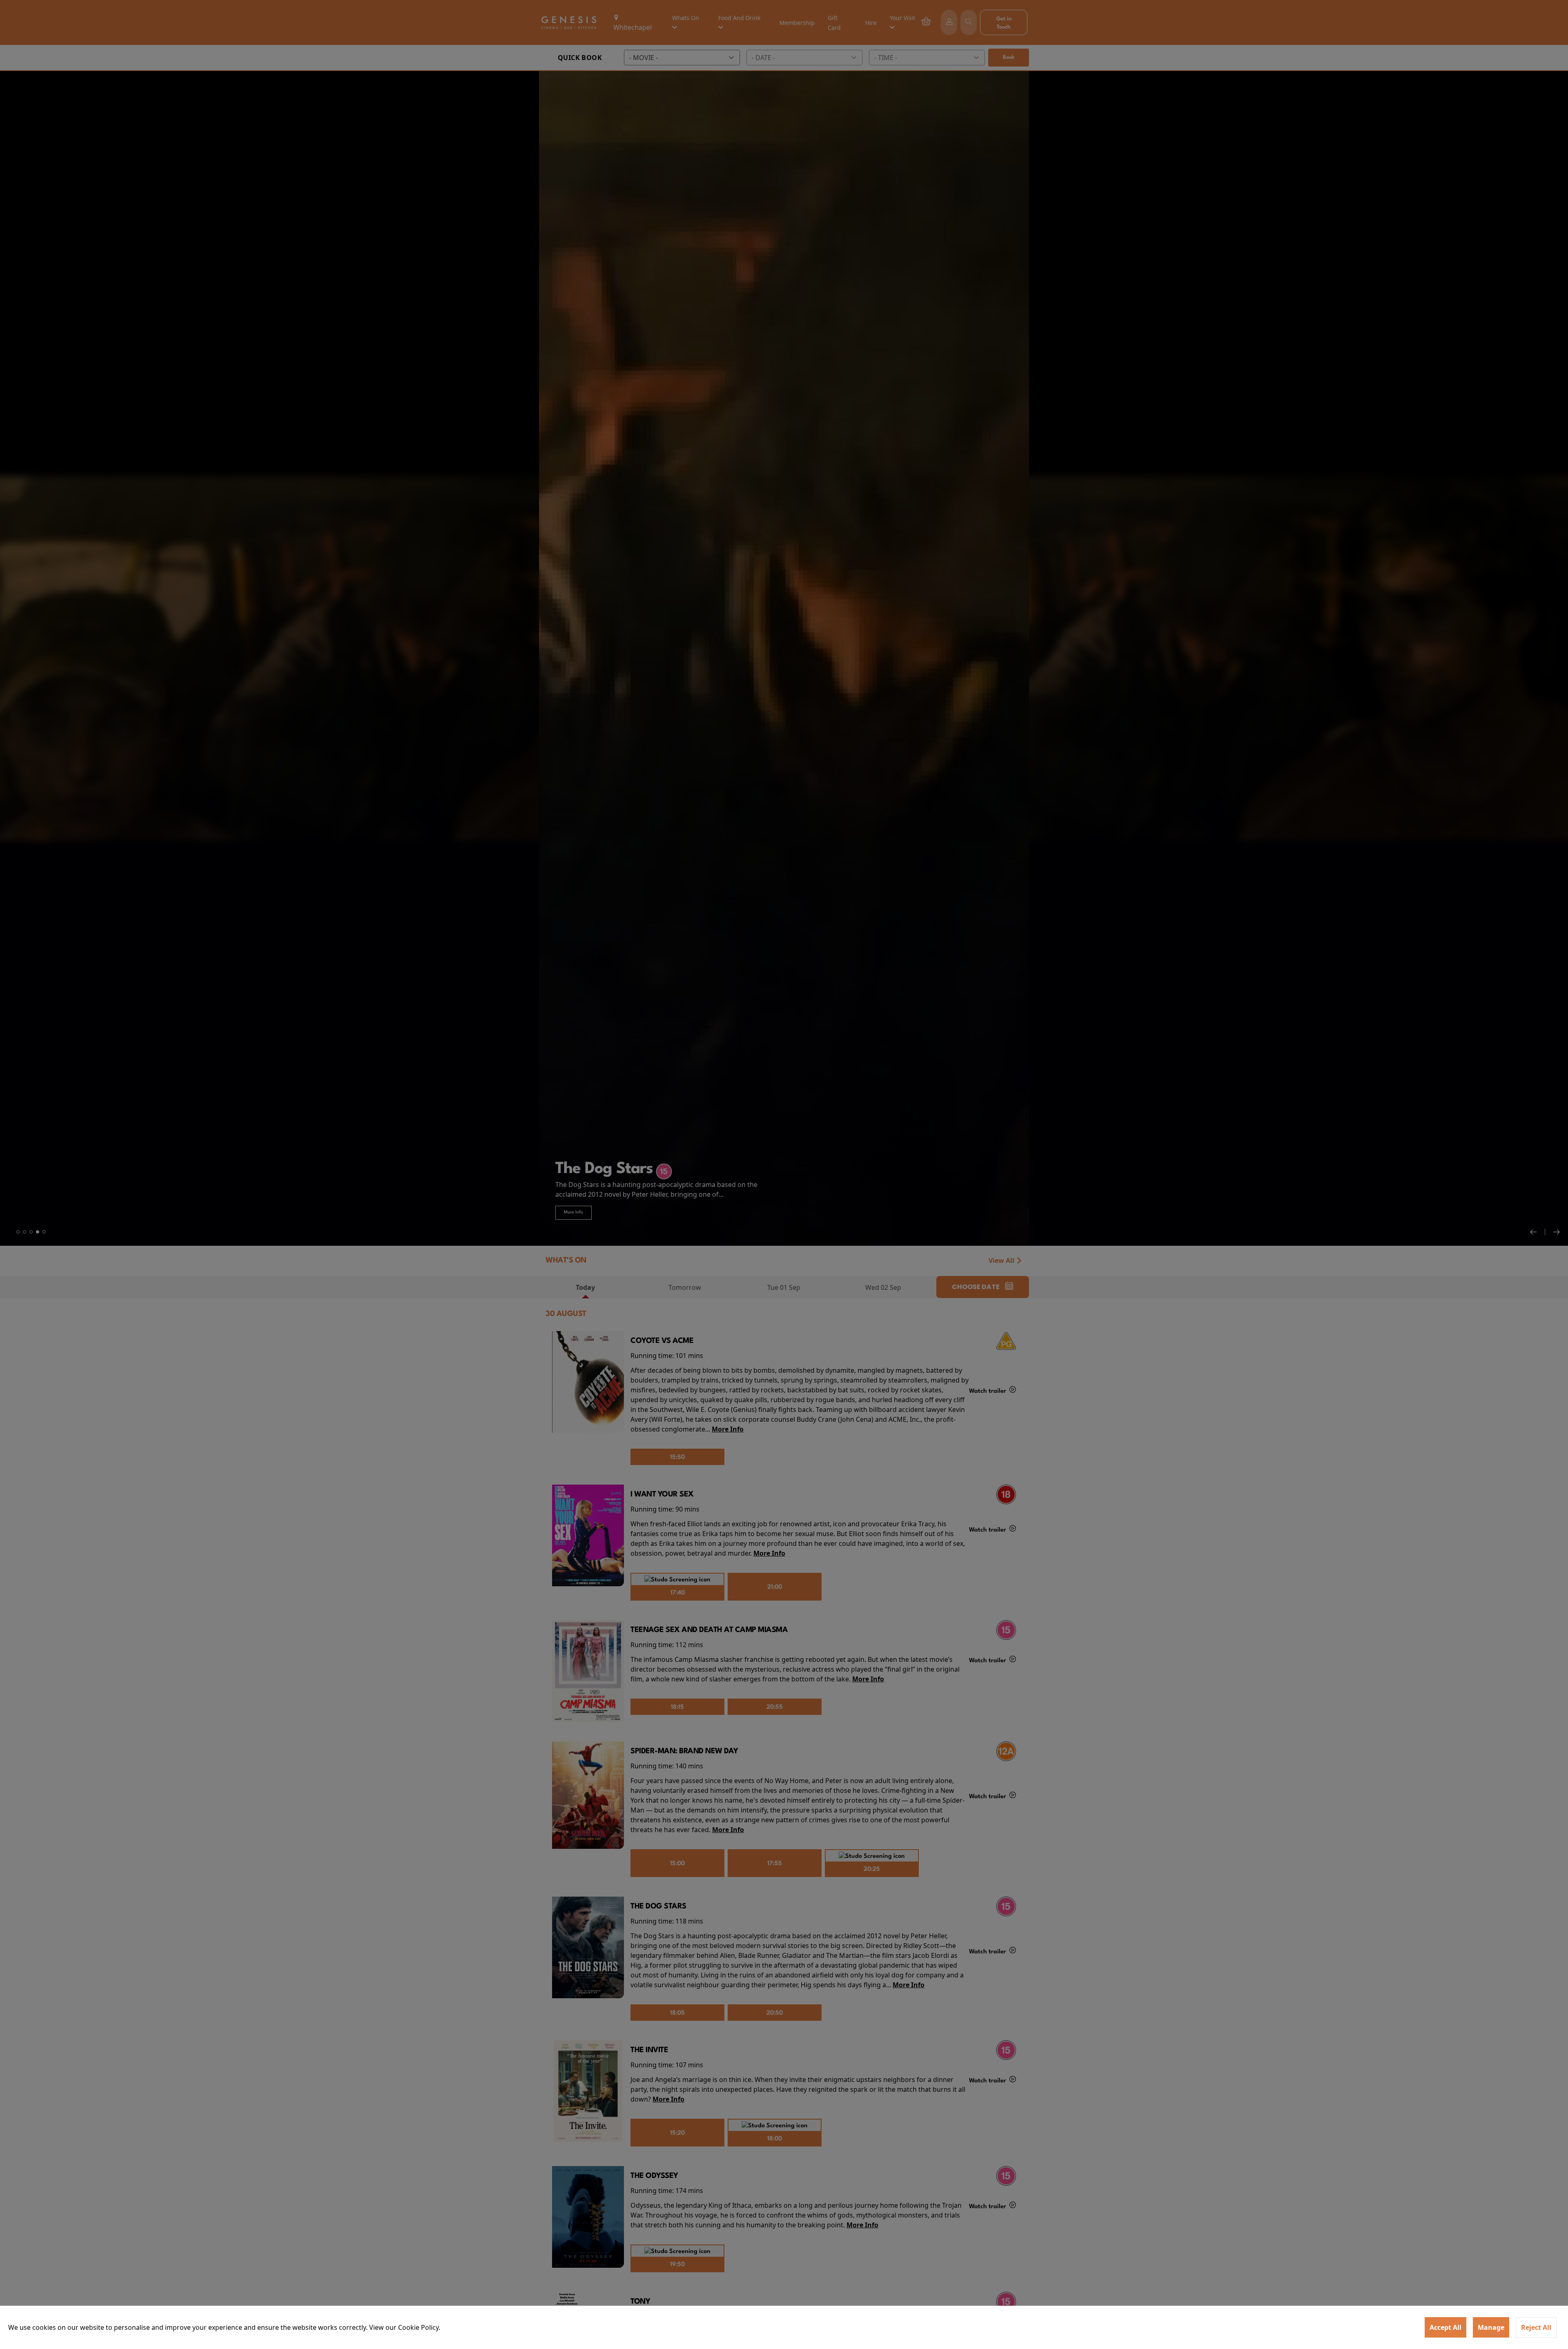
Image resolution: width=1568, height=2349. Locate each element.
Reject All (1536, 2327)
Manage (1491, 2327)
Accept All (1445, 2327)
